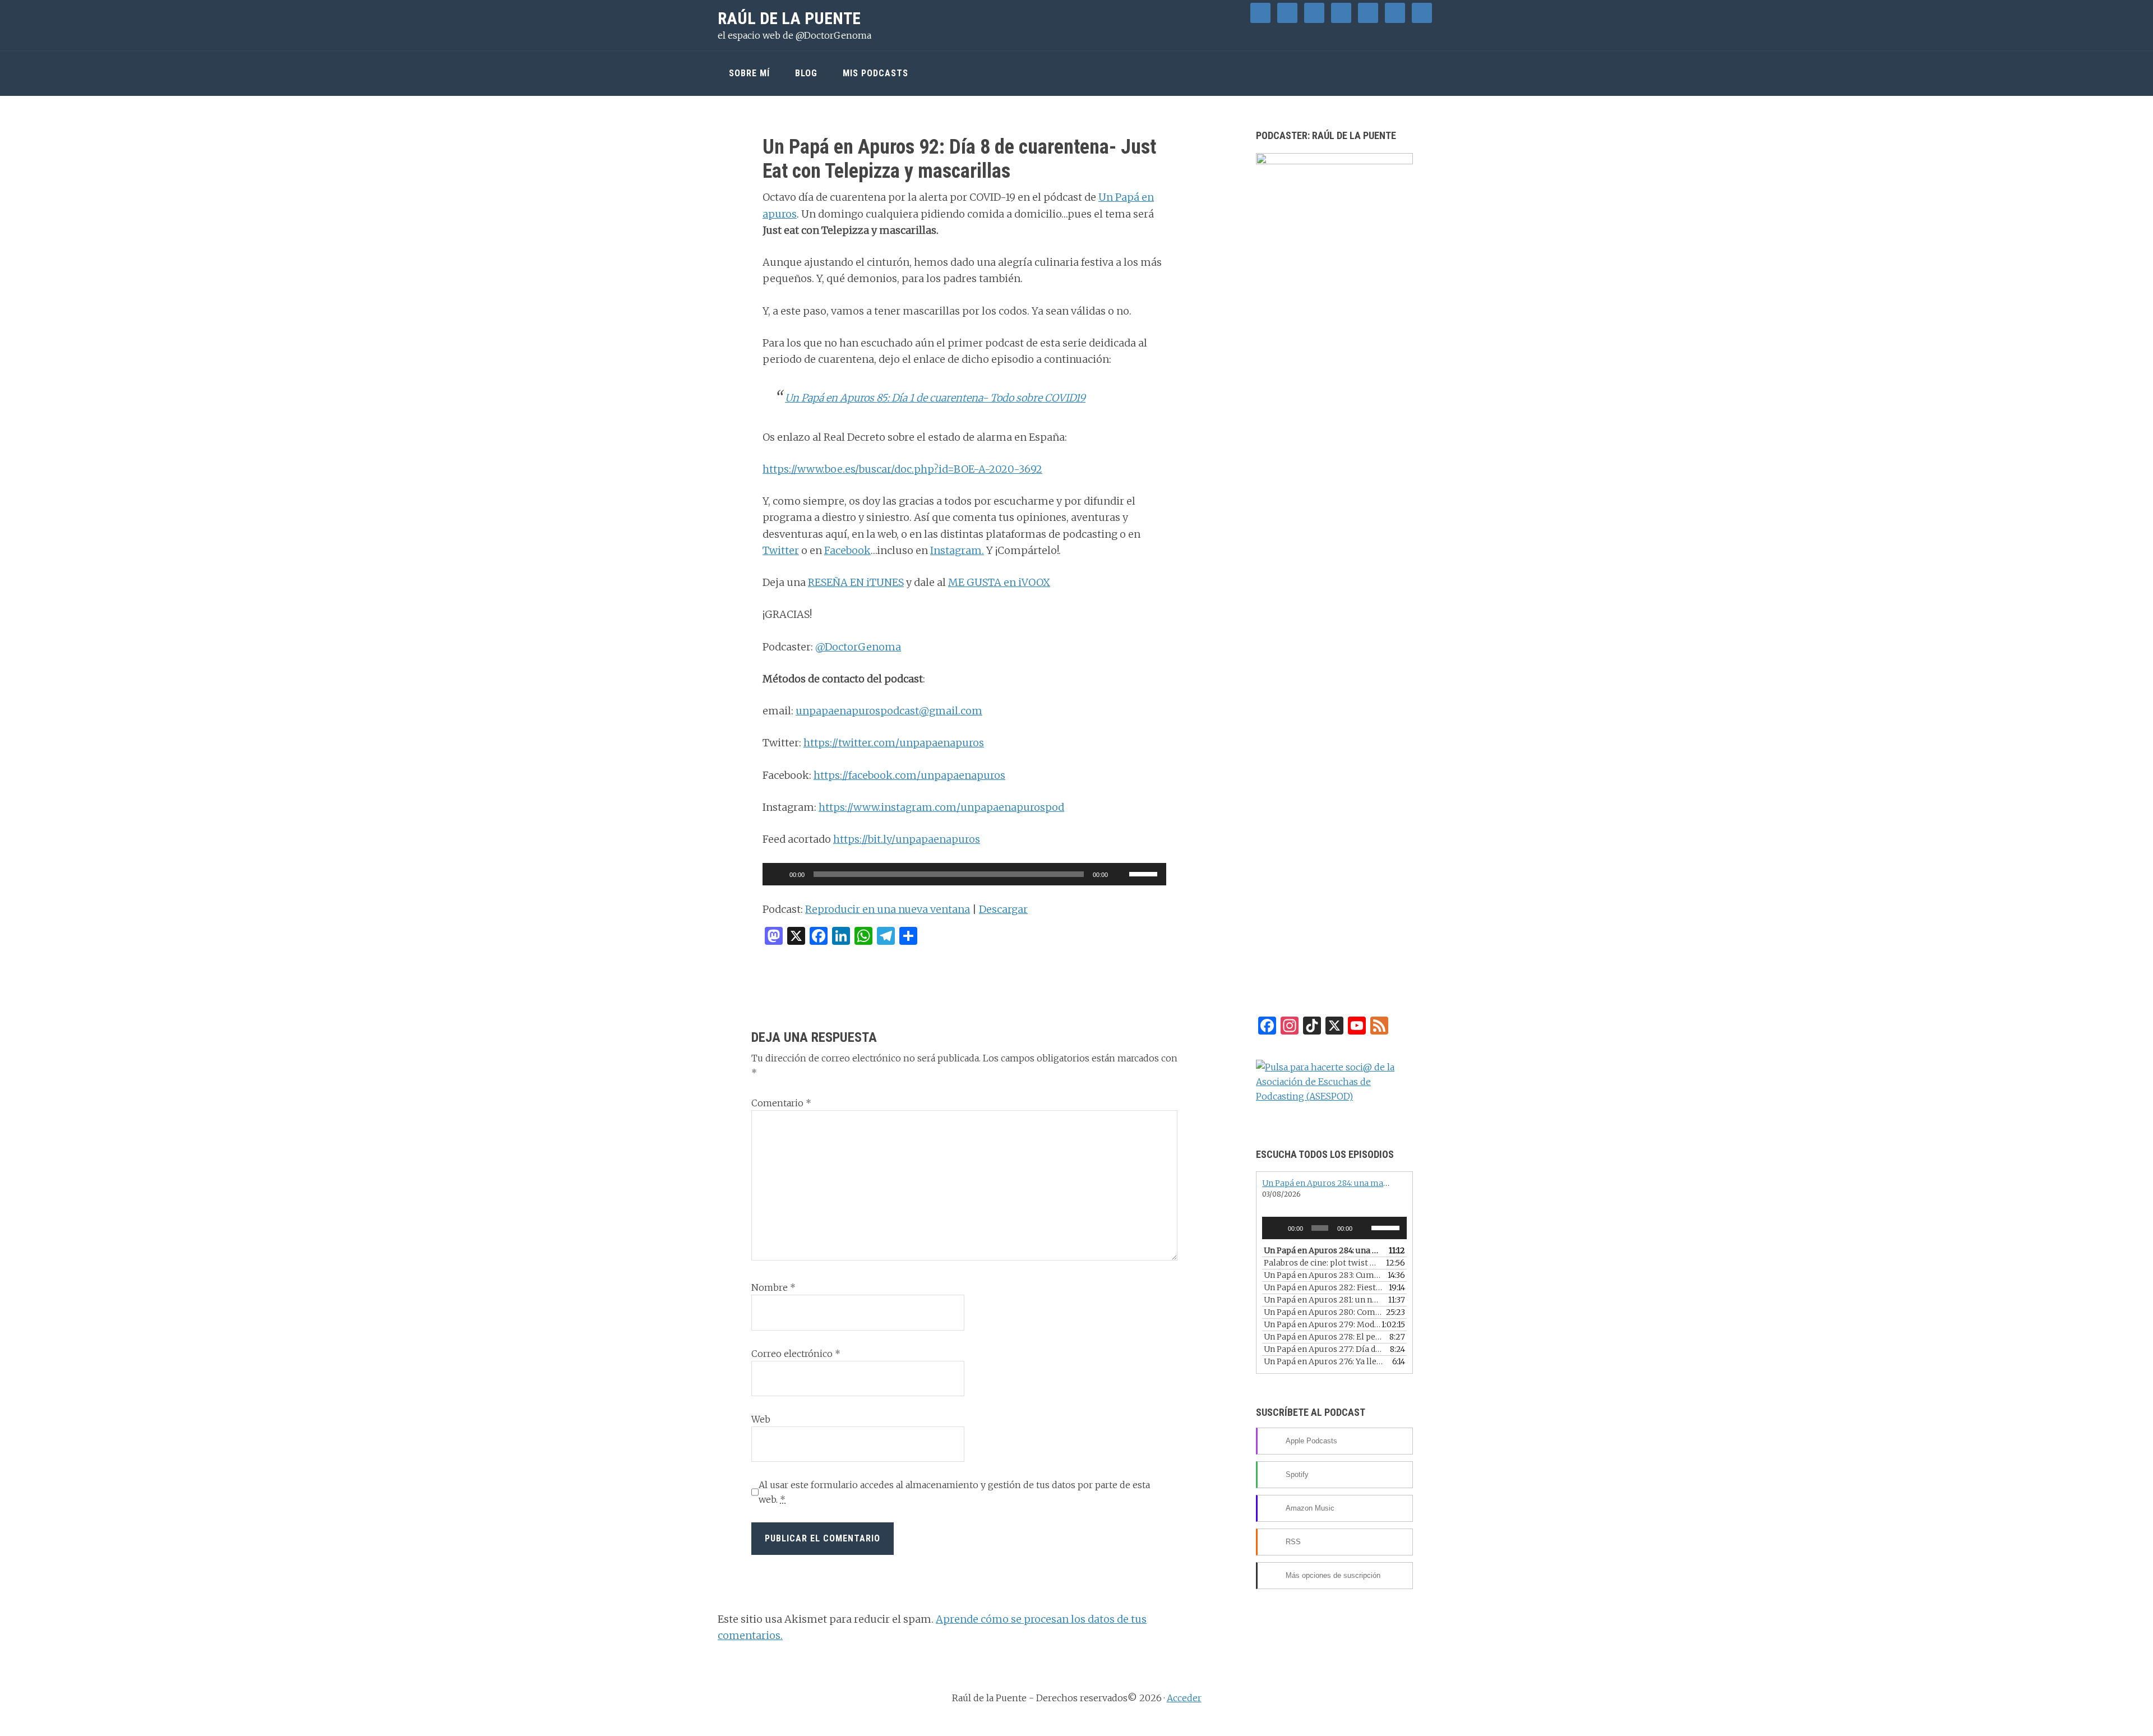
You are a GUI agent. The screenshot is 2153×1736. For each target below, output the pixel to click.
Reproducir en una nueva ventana (888, 909)
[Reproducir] (777, 874)
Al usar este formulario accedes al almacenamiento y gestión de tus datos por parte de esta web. (954, 1492)
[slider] (1145, 873)
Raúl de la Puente (789, 18)
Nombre (773, 1287)
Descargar (1003, 909)
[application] (964, 874)
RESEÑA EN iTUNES (856, 582)
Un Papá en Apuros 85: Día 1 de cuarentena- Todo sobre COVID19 (935, 398)
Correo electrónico (796, 1354)
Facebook (847, 550)
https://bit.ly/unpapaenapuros (907, 839)
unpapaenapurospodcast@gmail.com (889, 711)
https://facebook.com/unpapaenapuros (909, 775)
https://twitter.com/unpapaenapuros (894, 743)
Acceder (1184, 1698)
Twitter (781, 550)
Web (761, 1419)
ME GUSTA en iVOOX (999, 582)
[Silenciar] (1120, 874)
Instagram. (957, 550)
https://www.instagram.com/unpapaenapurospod (941, 807)
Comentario (781, 1103)
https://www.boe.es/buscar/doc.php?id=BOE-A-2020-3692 (902, 469)
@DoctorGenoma (858, 647)
